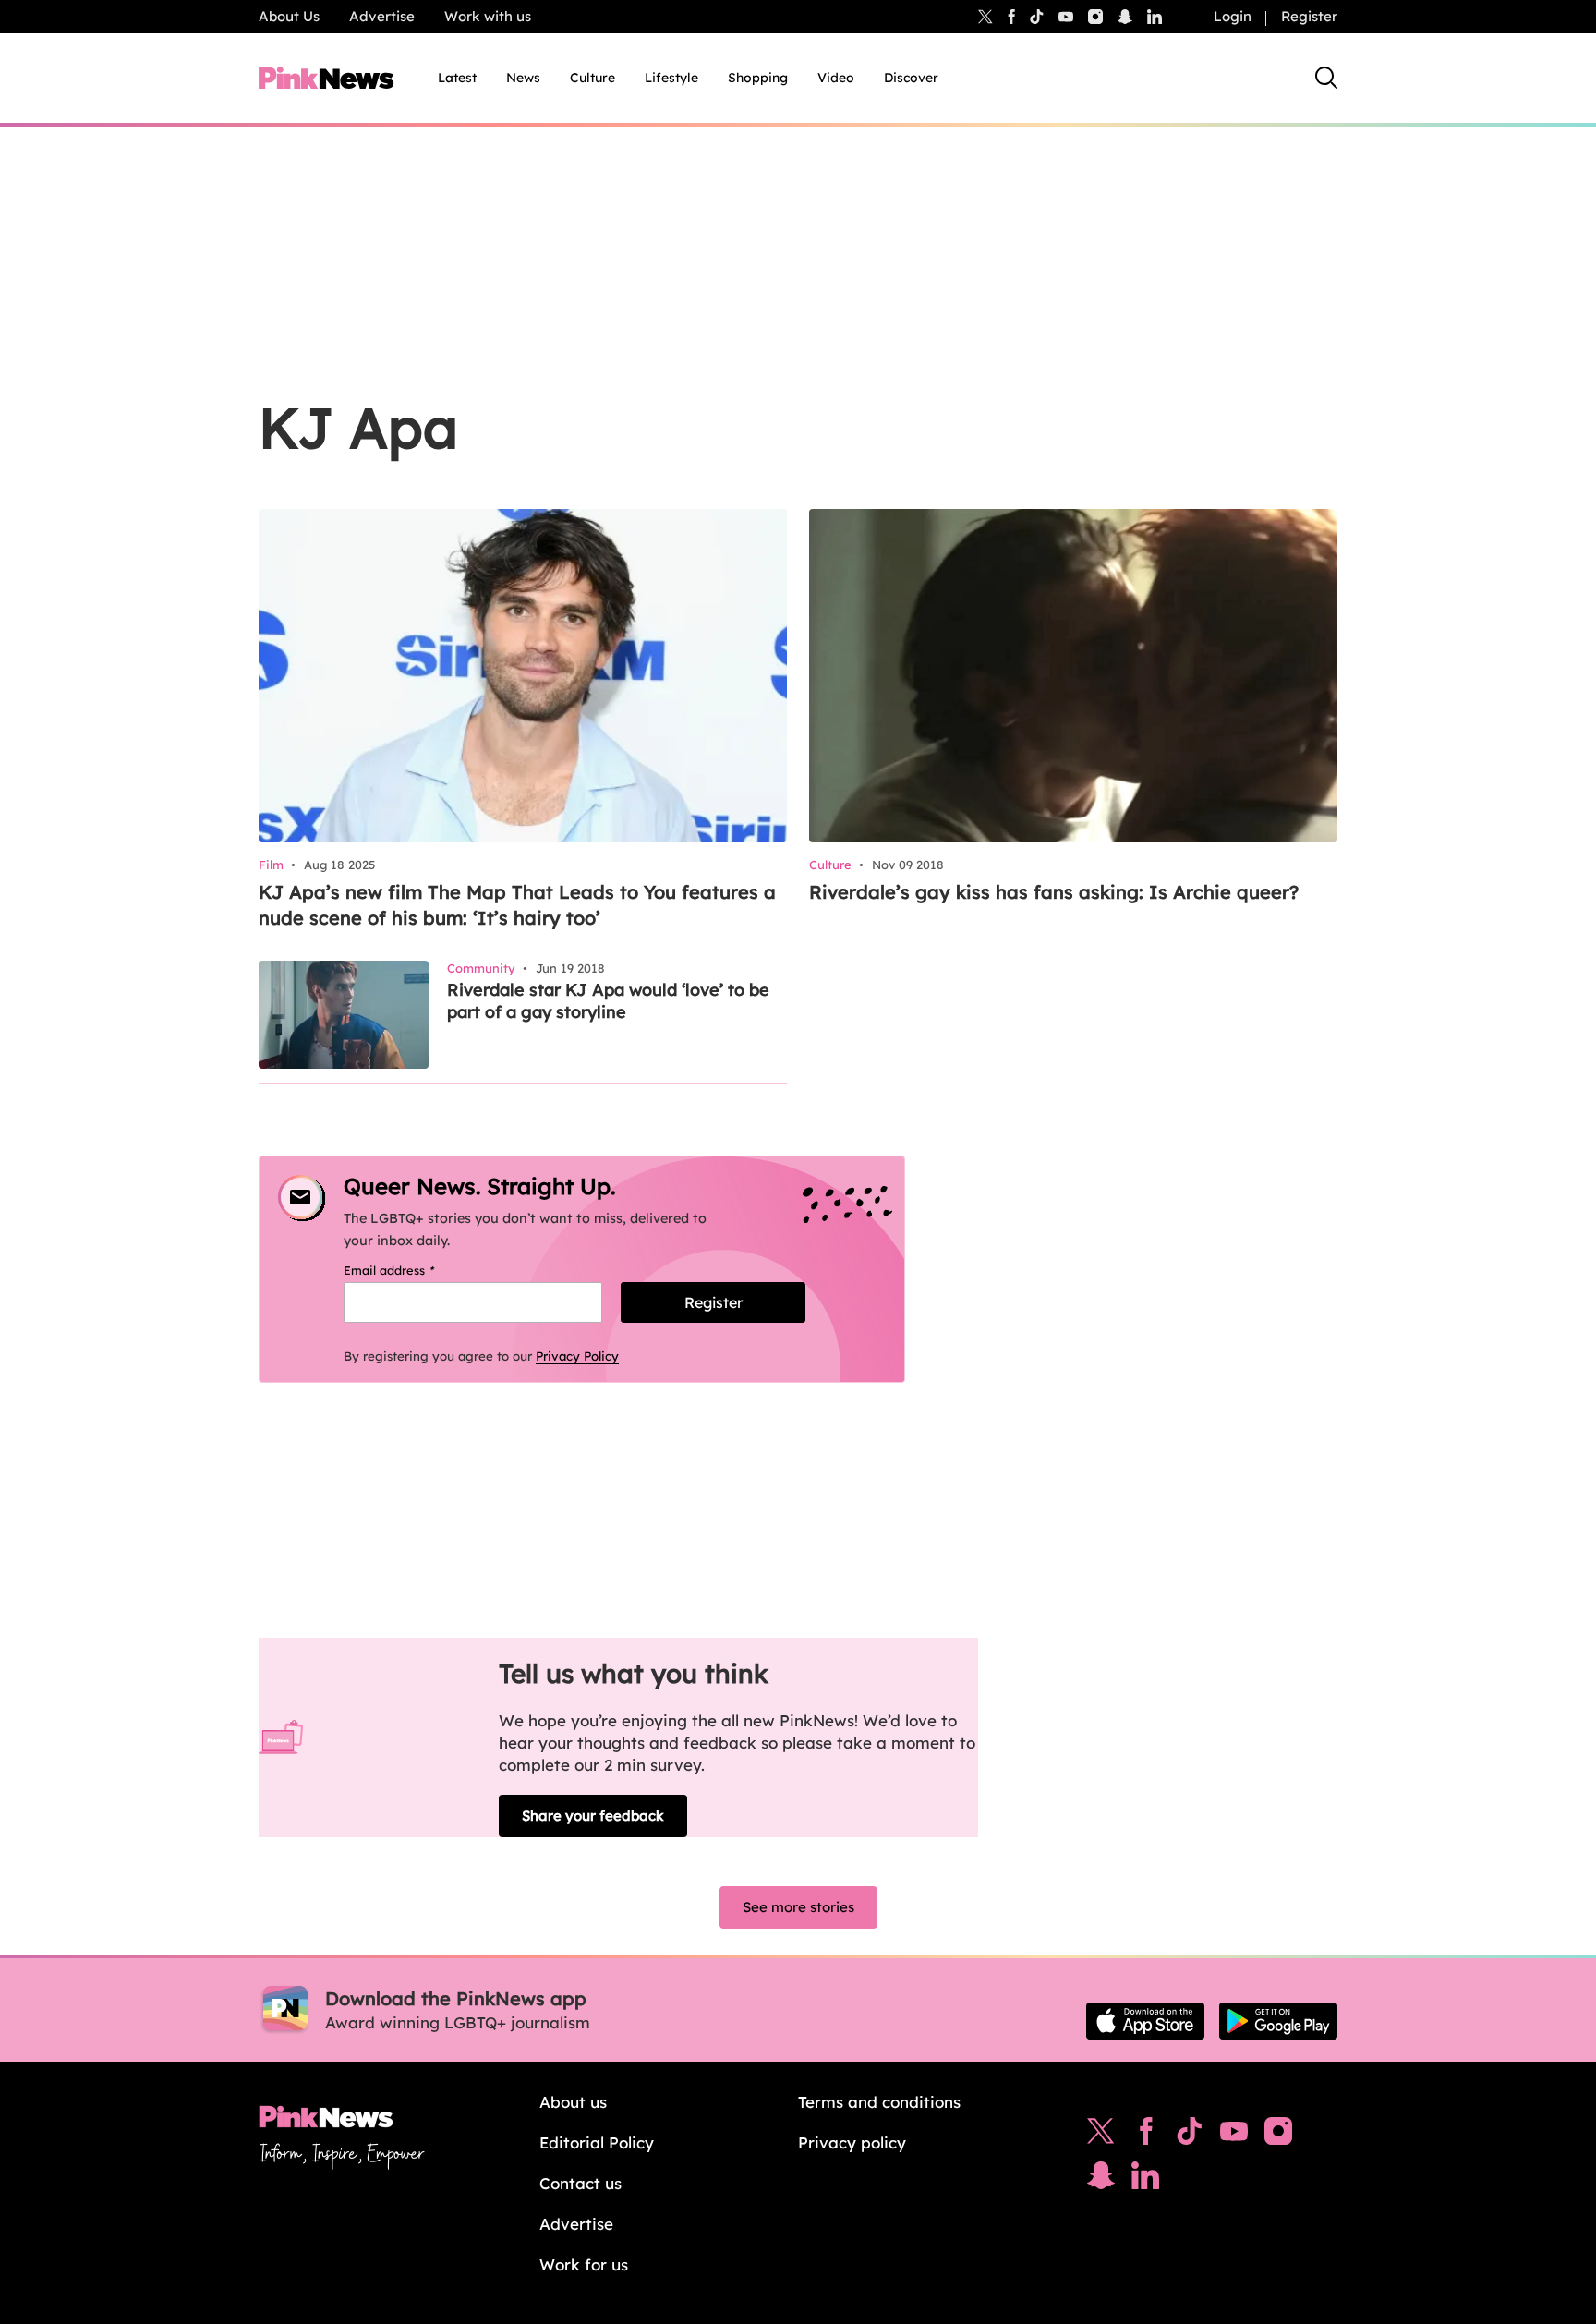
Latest (457, 78)
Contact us (580, 2183)
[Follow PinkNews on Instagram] (1278, 2136)
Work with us (488, 16)
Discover (911, 78)
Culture (592, 78)
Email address (412, 1270)
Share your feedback (593, 1816)
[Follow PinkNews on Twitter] (1101, 2136)
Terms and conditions (879, 2102)
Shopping (758, 78)
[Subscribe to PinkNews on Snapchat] (1101, 2180)
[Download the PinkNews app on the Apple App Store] (1145, 2021)
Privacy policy (852, 2142)
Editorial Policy (597, 2142)
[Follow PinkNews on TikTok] (1190, 2136)
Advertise (382, 16)
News (523, 78)
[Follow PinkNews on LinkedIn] (1155, 17)
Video (836, 78)
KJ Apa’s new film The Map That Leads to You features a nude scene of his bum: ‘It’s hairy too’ (517, 905)
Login (1233, 16)
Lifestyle (671, 78)
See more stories (798, 1907)
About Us (289, 16)
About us (573, 2102)
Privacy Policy (577, 1356)
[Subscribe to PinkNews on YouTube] (1234, 2136)
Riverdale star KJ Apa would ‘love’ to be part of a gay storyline (608, 1001)
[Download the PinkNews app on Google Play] (1278, 2021)
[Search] (1326, 78)
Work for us (584, 2264)
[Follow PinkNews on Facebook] (1146, 2136)
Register (1309, 16)
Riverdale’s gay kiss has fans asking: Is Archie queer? (1054, 892)
